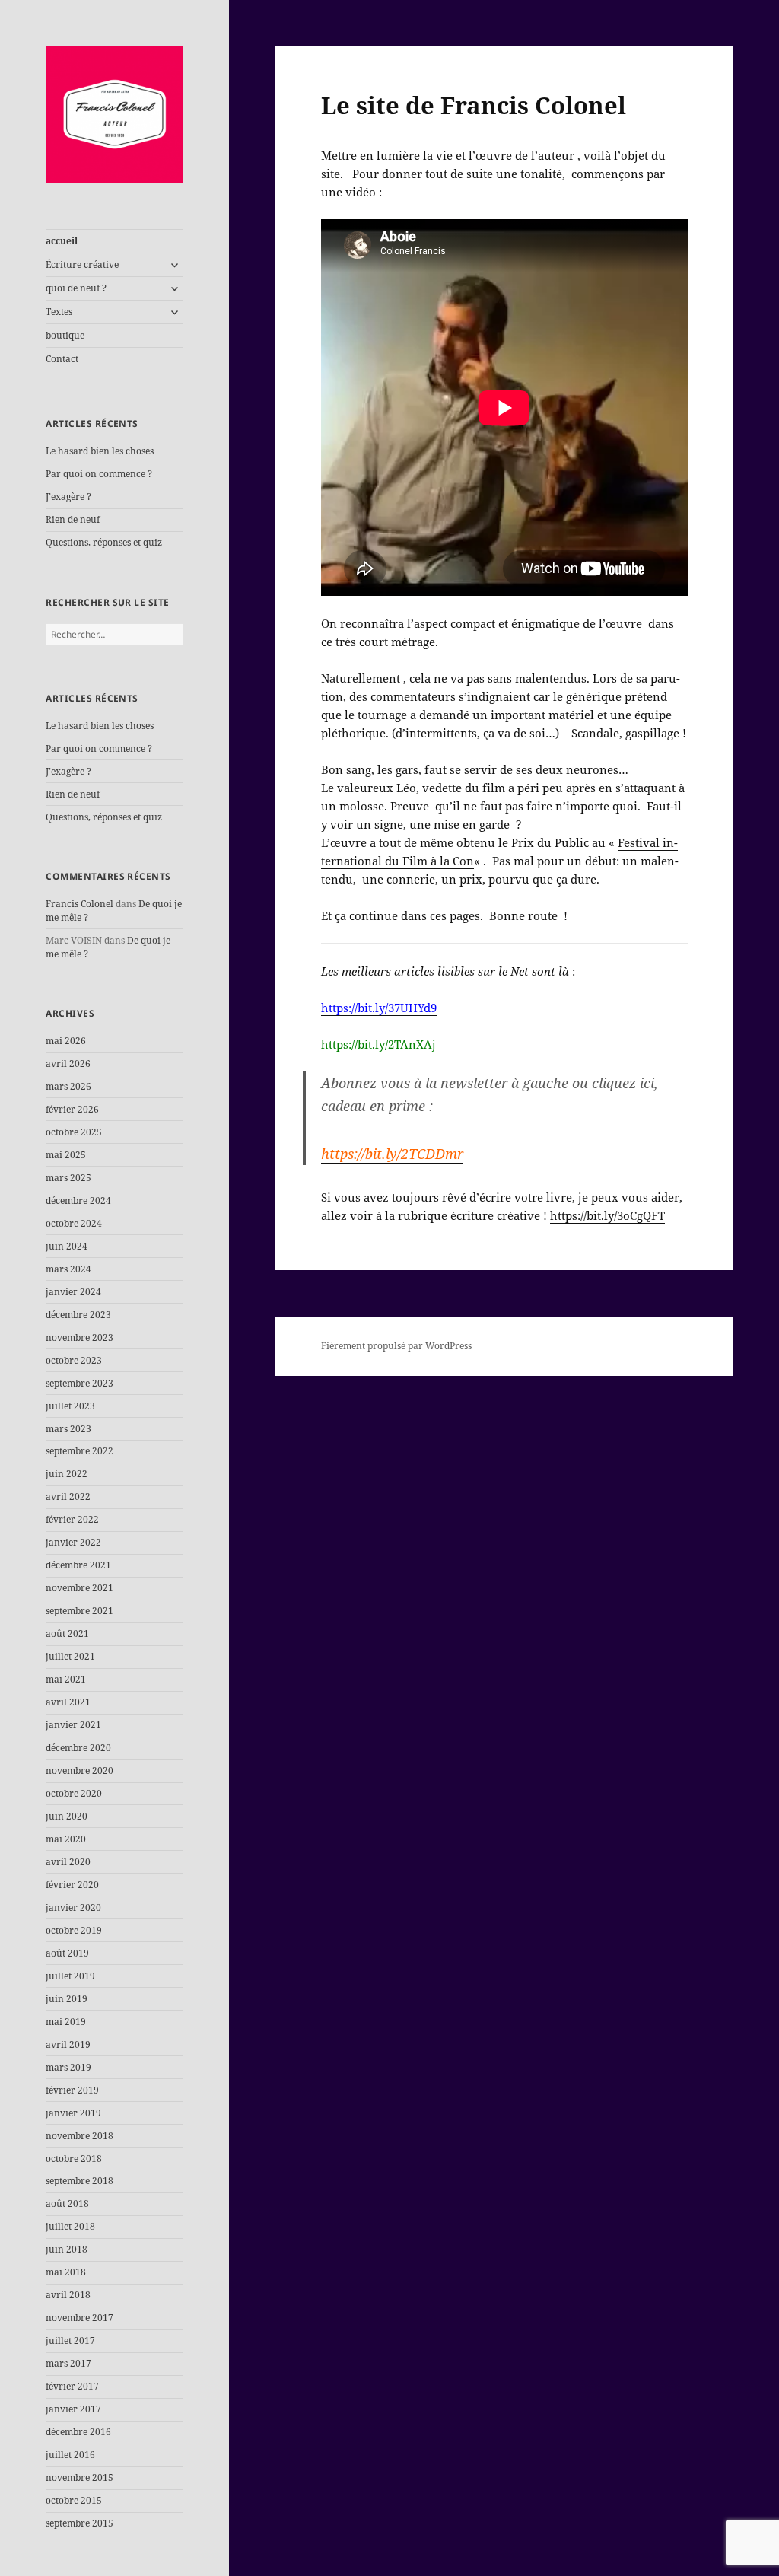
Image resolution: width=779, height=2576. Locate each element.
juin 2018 (67, 2249)
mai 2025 (66, 1155)
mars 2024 (68, 1269)
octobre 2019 (74, 1930)
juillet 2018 (70, 2226)
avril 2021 (68, 1702)
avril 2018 (68, 2295)
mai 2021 (66, 1679)
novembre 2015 (79, 2477)
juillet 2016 (70, 2455)
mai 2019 (66, 2022)
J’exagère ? (68, 497)
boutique (65, 335)
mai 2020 (66, 1839)
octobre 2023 (74, 1360)
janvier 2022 (73, 1542)
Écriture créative (82, 264)
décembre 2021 (78, 1565)
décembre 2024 (78, 1200)
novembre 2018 (79, 2136)
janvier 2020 (73, 1907)
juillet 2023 (70, 1406)
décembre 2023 (78, 1315)
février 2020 (72, 1885)
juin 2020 (67, 1816)
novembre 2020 (79, 1770)
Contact (62, 359)
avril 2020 (68, 1862)
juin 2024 (67, 1246)
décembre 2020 (78, 1748)
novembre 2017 (79, 2318)
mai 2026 (66, 1041)
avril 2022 (68, 1497)
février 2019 (72, 2090)
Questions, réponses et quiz (104, 542)
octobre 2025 (74, 1132)
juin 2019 (67, 1999)
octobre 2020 (74, 1793)
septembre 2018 (79, 2181)
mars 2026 (68, 1086)
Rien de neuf (73, 519)
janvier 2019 (73, 2113)
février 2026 (72, 1109)
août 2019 (67, 1953)
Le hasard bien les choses (100, 451)
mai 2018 (66, 2272)
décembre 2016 (78, 2432)
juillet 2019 (70, 1976)
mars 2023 (68, 1429)
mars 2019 (68, 2067)
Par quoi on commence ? (99, 474)
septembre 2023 (79, 1383)
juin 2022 (67, 1474)
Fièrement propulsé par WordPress (396, 1346)
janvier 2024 (73, 1292)
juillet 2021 (70, 1656)
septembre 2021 (79, 1611)
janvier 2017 (73, 2409)
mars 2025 (68, 1178)
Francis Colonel (79, 904)
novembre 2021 (79, 1588)
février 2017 (72, 2386)
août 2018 (67, 2203)
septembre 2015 (79, 2523)
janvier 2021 (73, 1725)
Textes (59, 312)
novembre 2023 (79, 1337)
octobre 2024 (74, 1223)
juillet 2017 (70, 2340)
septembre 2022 (79, 1451)
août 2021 (67, 1633)
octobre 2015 (74, 2500)
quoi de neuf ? (76, 288)
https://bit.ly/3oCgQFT (607, 1215)
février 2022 (72, 1519)
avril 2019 (68, 2044)
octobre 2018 (74, 2159)
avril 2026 (68, 1064)
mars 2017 (68, 2363)
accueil (62, 241)
